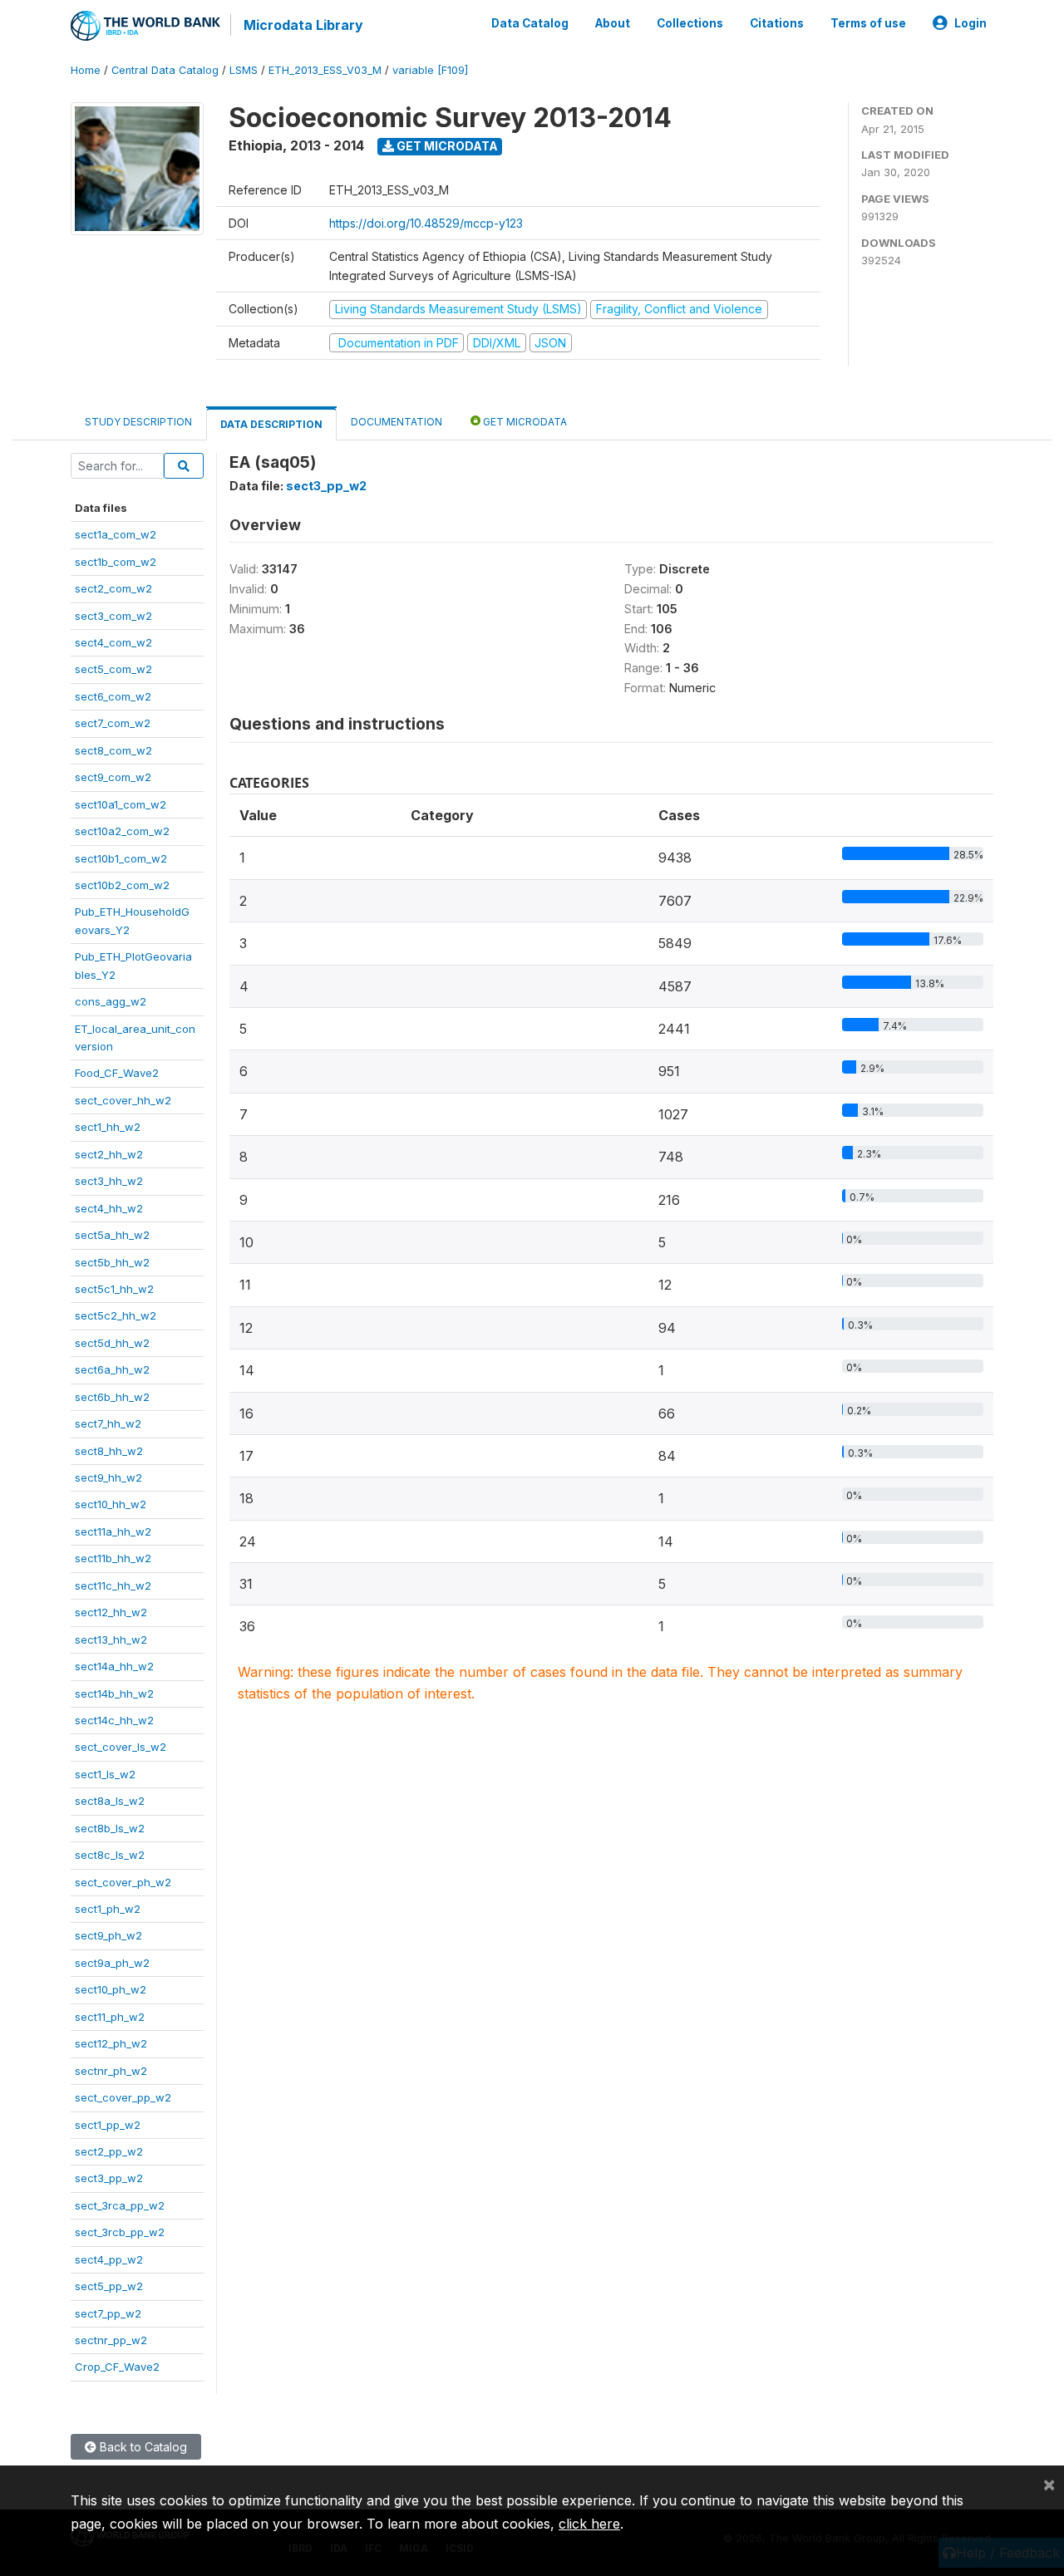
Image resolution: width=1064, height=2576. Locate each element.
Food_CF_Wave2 (117, 1073)
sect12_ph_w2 (111, 2043)
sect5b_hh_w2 (112, 1262)
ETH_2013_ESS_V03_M (325, 70)
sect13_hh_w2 (111, 1639)
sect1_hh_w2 (108, 1127)
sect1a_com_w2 (116, 534)
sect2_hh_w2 (109, 1154)
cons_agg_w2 (111, 1001)
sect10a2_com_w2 (122, 831)
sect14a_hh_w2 (114, 1666)
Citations (777, 23)
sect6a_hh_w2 (112, 1369)
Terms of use (868, 23)
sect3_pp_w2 (109, 2178)
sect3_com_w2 (113, 616)
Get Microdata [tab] (524, 422)
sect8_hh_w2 (109, 1451)
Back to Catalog (142, 2447)
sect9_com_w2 (113, 777)
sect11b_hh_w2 (113, 1558)
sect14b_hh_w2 (114, 1694)
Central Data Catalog (165, 70)
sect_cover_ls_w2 (121, 1747)
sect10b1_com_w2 (121, 858)
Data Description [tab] (271, 424)
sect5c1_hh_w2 (114, 1289)
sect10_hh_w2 (111, 1504)
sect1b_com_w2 (116, 562)
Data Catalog (530, 23)
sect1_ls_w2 (105, 1774)
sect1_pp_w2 (108, 2125)
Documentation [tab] (397, 422)
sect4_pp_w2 (109, 2259)
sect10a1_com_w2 (121, 804)
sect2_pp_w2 (109, 2151)
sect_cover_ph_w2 (123, 1882)
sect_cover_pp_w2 (123, 2097)
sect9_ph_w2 (108, 1935)
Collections (690, 23)
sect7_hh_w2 (108, 1423)
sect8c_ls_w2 (110, 1855)
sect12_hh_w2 (111, 1612)
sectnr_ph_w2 (111, 2071)
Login (970, 23)
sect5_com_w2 (113, 669)
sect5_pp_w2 (109, 2286)
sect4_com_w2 (113, 642)
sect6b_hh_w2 (112, 1397)
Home (86, 70)
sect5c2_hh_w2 (116, 1315)
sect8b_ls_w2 (110, 1828)
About (613, 23)
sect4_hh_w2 (109, 1208)
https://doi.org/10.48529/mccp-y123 (426, 223)
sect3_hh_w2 (109, 1181)
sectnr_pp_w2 (111, 2340)
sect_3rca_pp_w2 (120, 2205)
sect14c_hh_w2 (114, 1720)
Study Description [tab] (138, 422)
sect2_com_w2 (113, 588)
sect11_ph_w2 (110, 2017)
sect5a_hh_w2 (112, 1235)
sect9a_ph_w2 (112, 1963)
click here (589, 2524)
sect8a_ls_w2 (110, 1801)
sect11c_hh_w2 (113, 1585)
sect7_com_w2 (113, 723)
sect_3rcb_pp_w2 (120, 2232)
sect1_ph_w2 (108, 1909)
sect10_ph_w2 (111, 1989)
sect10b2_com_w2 (122, 885)
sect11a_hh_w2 (113, 1531)
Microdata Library (303, 25)
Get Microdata (446, 146)
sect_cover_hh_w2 (123, 1100)
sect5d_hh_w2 (112, 1343)
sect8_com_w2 (113, 750)
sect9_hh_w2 (108, 1477)
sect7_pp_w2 (108, 2313)
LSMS (244, 70)
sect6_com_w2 (113, 696)
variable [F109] (430, 70)
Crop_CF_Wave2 (117, 2367)
